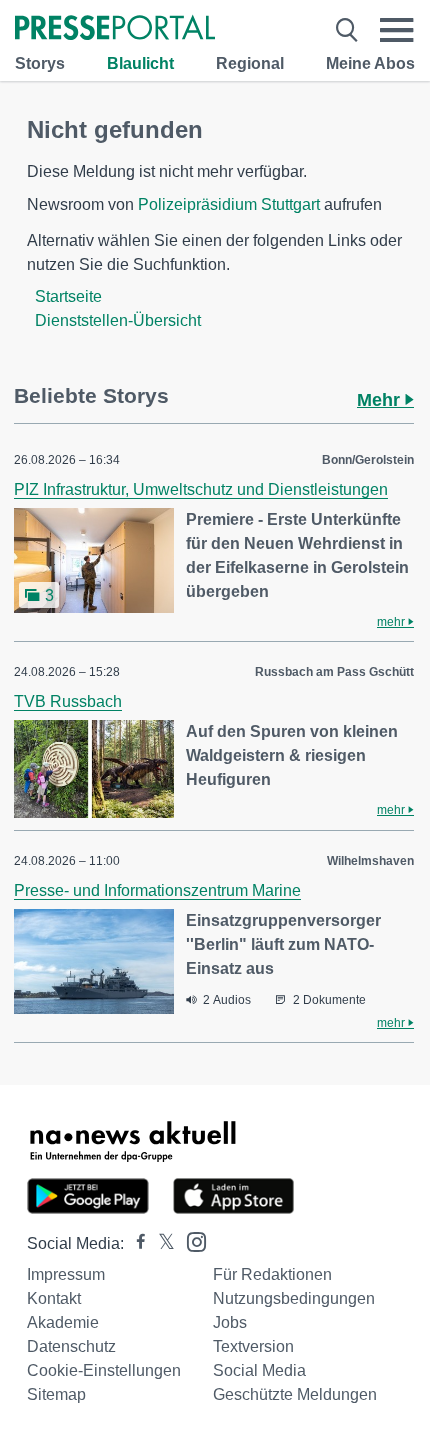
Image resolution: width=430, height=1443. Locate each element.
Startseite (68, 296)
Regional (250, 63)
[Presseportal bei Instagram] (190, 1240)
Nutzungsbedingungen (294, 1298)
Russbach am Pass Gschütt (334, 672)
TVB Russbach (68, 701)
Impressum (66, 1274)
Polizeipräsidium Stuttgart (229, 204)
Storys (40, 63)
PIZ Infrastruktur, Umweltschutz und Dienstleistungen (201, 489)
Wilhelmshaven (370, 861)
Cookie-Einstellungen (104, 1370)
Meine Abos (370, 63)
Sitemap (56, 1394)
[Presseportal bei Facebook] (135, 1243)
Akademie (63, 1322)
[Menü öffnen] (397, 30)
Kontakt (54, 1298)
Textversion (253, 1346)
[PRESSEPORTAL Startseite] (115, 29)
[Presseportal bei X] (160, 1243)
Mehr (381, 400)
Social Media (259, 1370)
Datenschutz (71, 1346)
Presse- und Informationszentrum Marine (157, 890)
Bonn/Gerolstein (368, 460)
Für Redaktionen (272, 1274)
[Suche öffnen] (347, 30)
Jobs (230, 1322)
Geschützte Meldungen (295, 1394)
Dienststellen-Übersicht (118, 320)
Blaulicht (140, 63)
